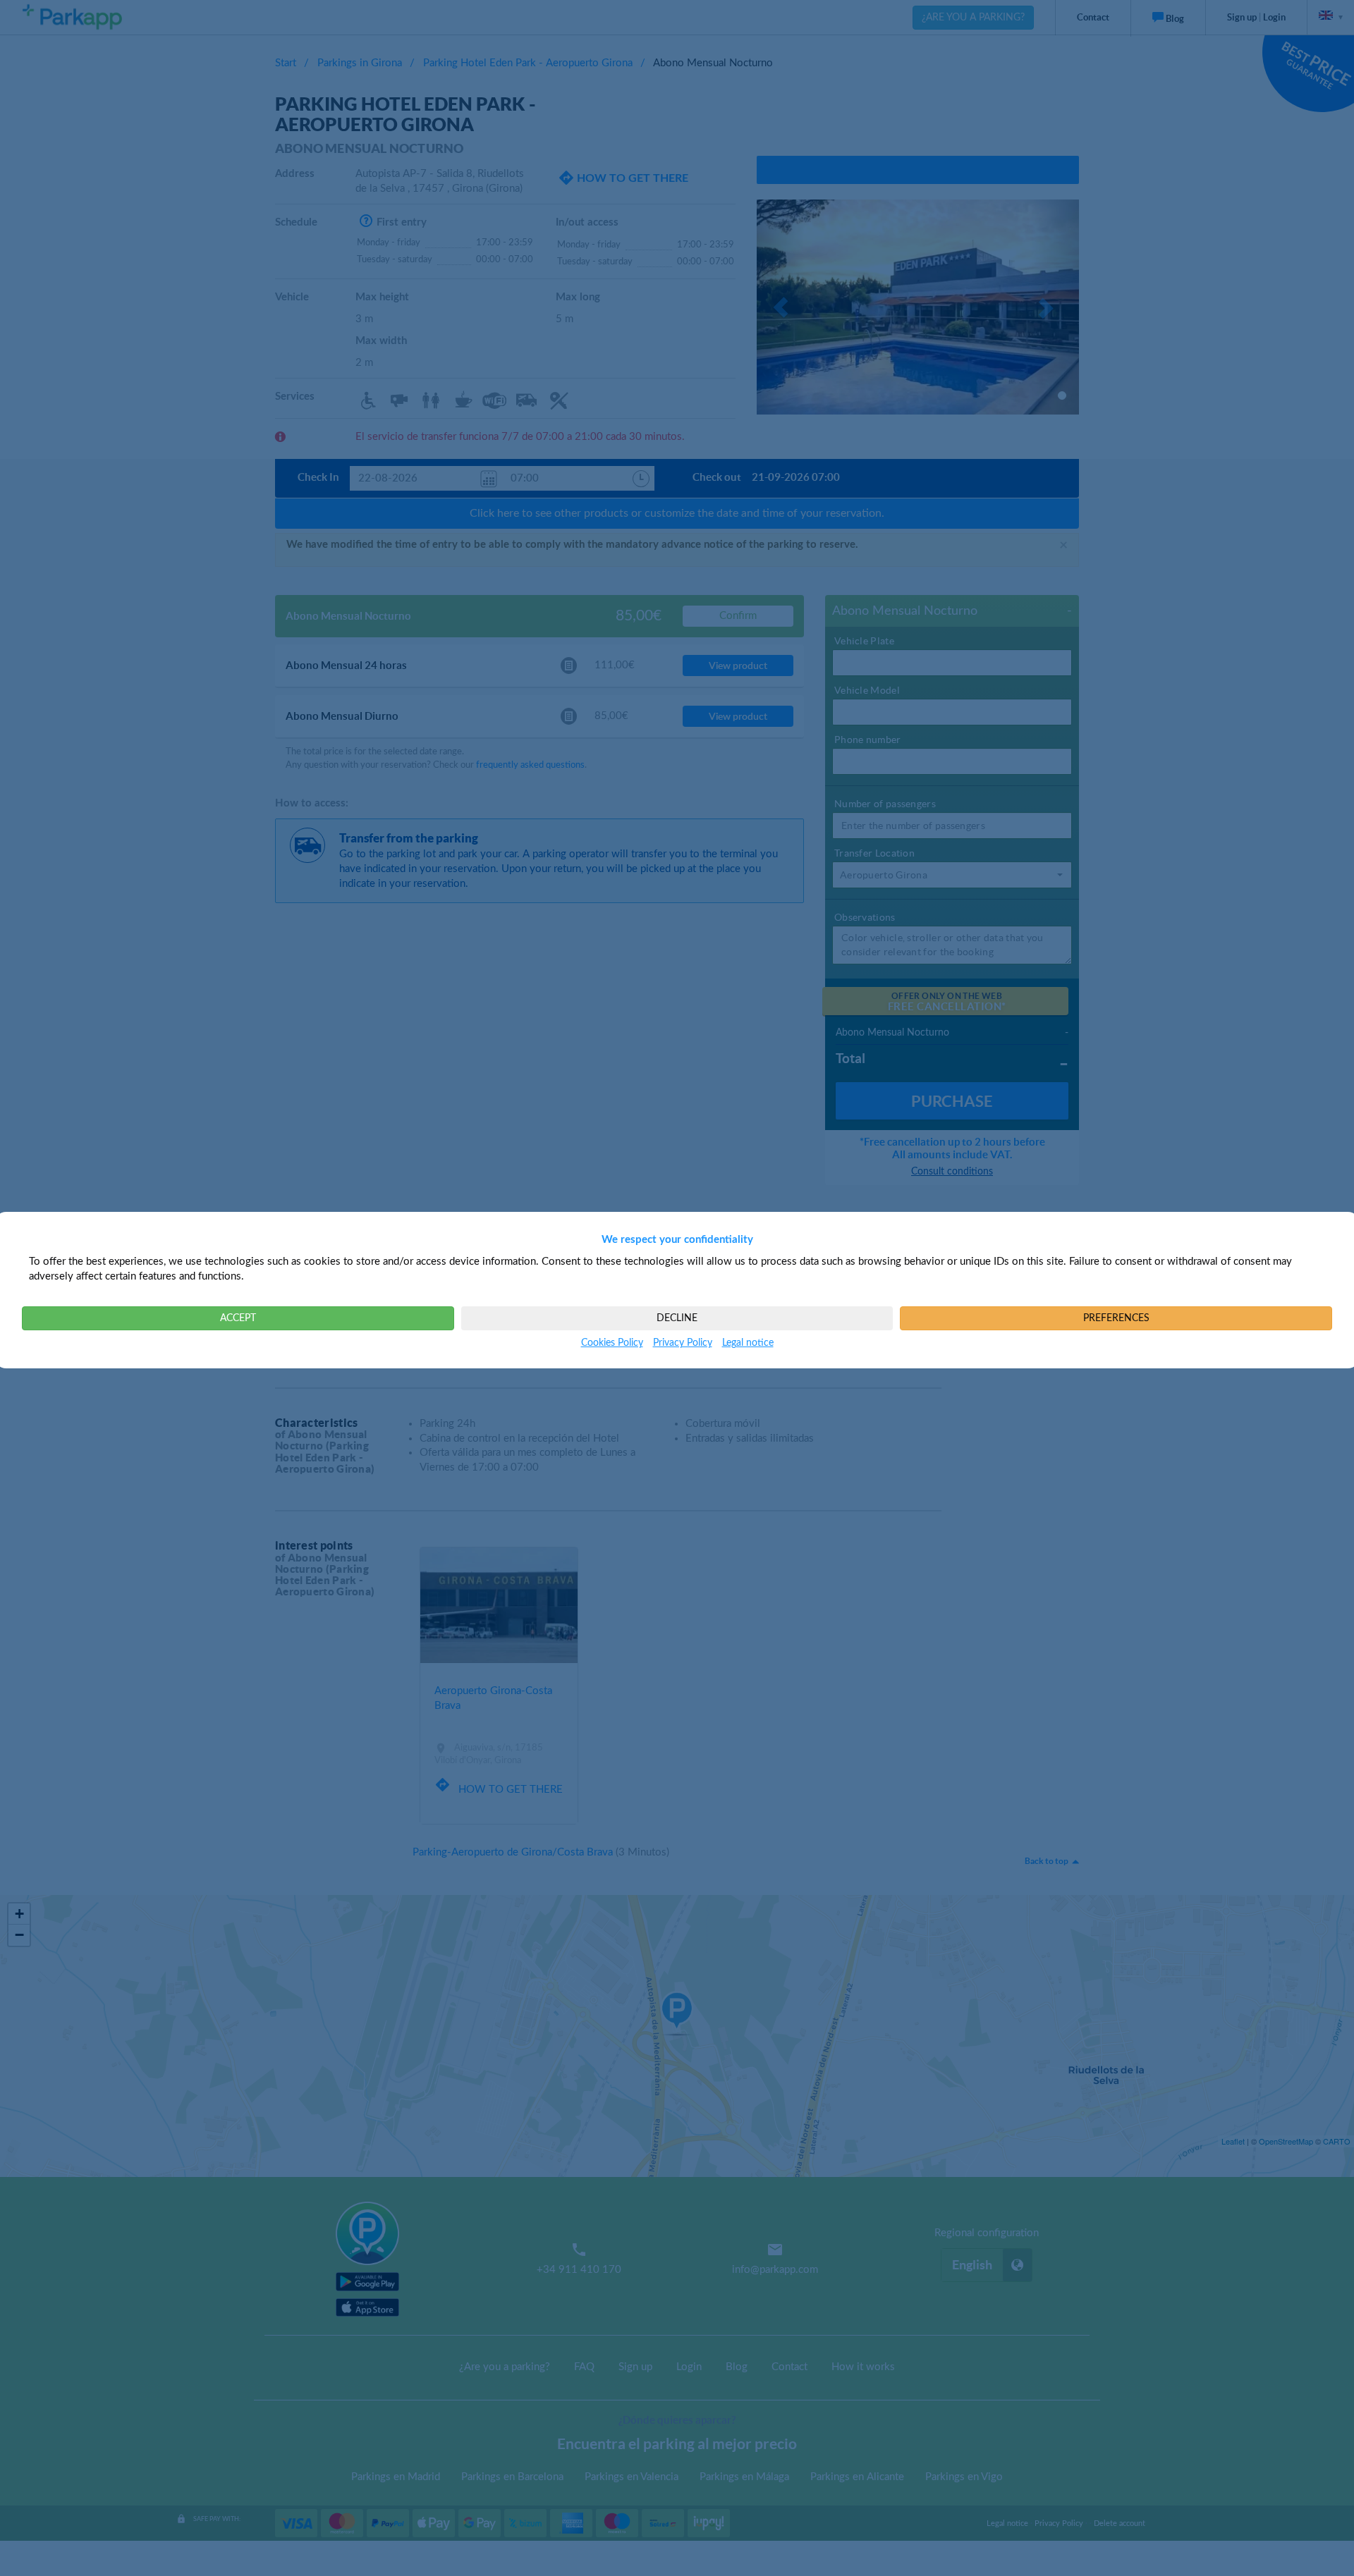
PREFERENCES (1116, 1318)
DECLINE (677, 1318)
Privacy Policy (683, 1343)
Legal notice (748, 1343)
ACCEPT (238, 1318)
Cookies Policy (612, 1343)
